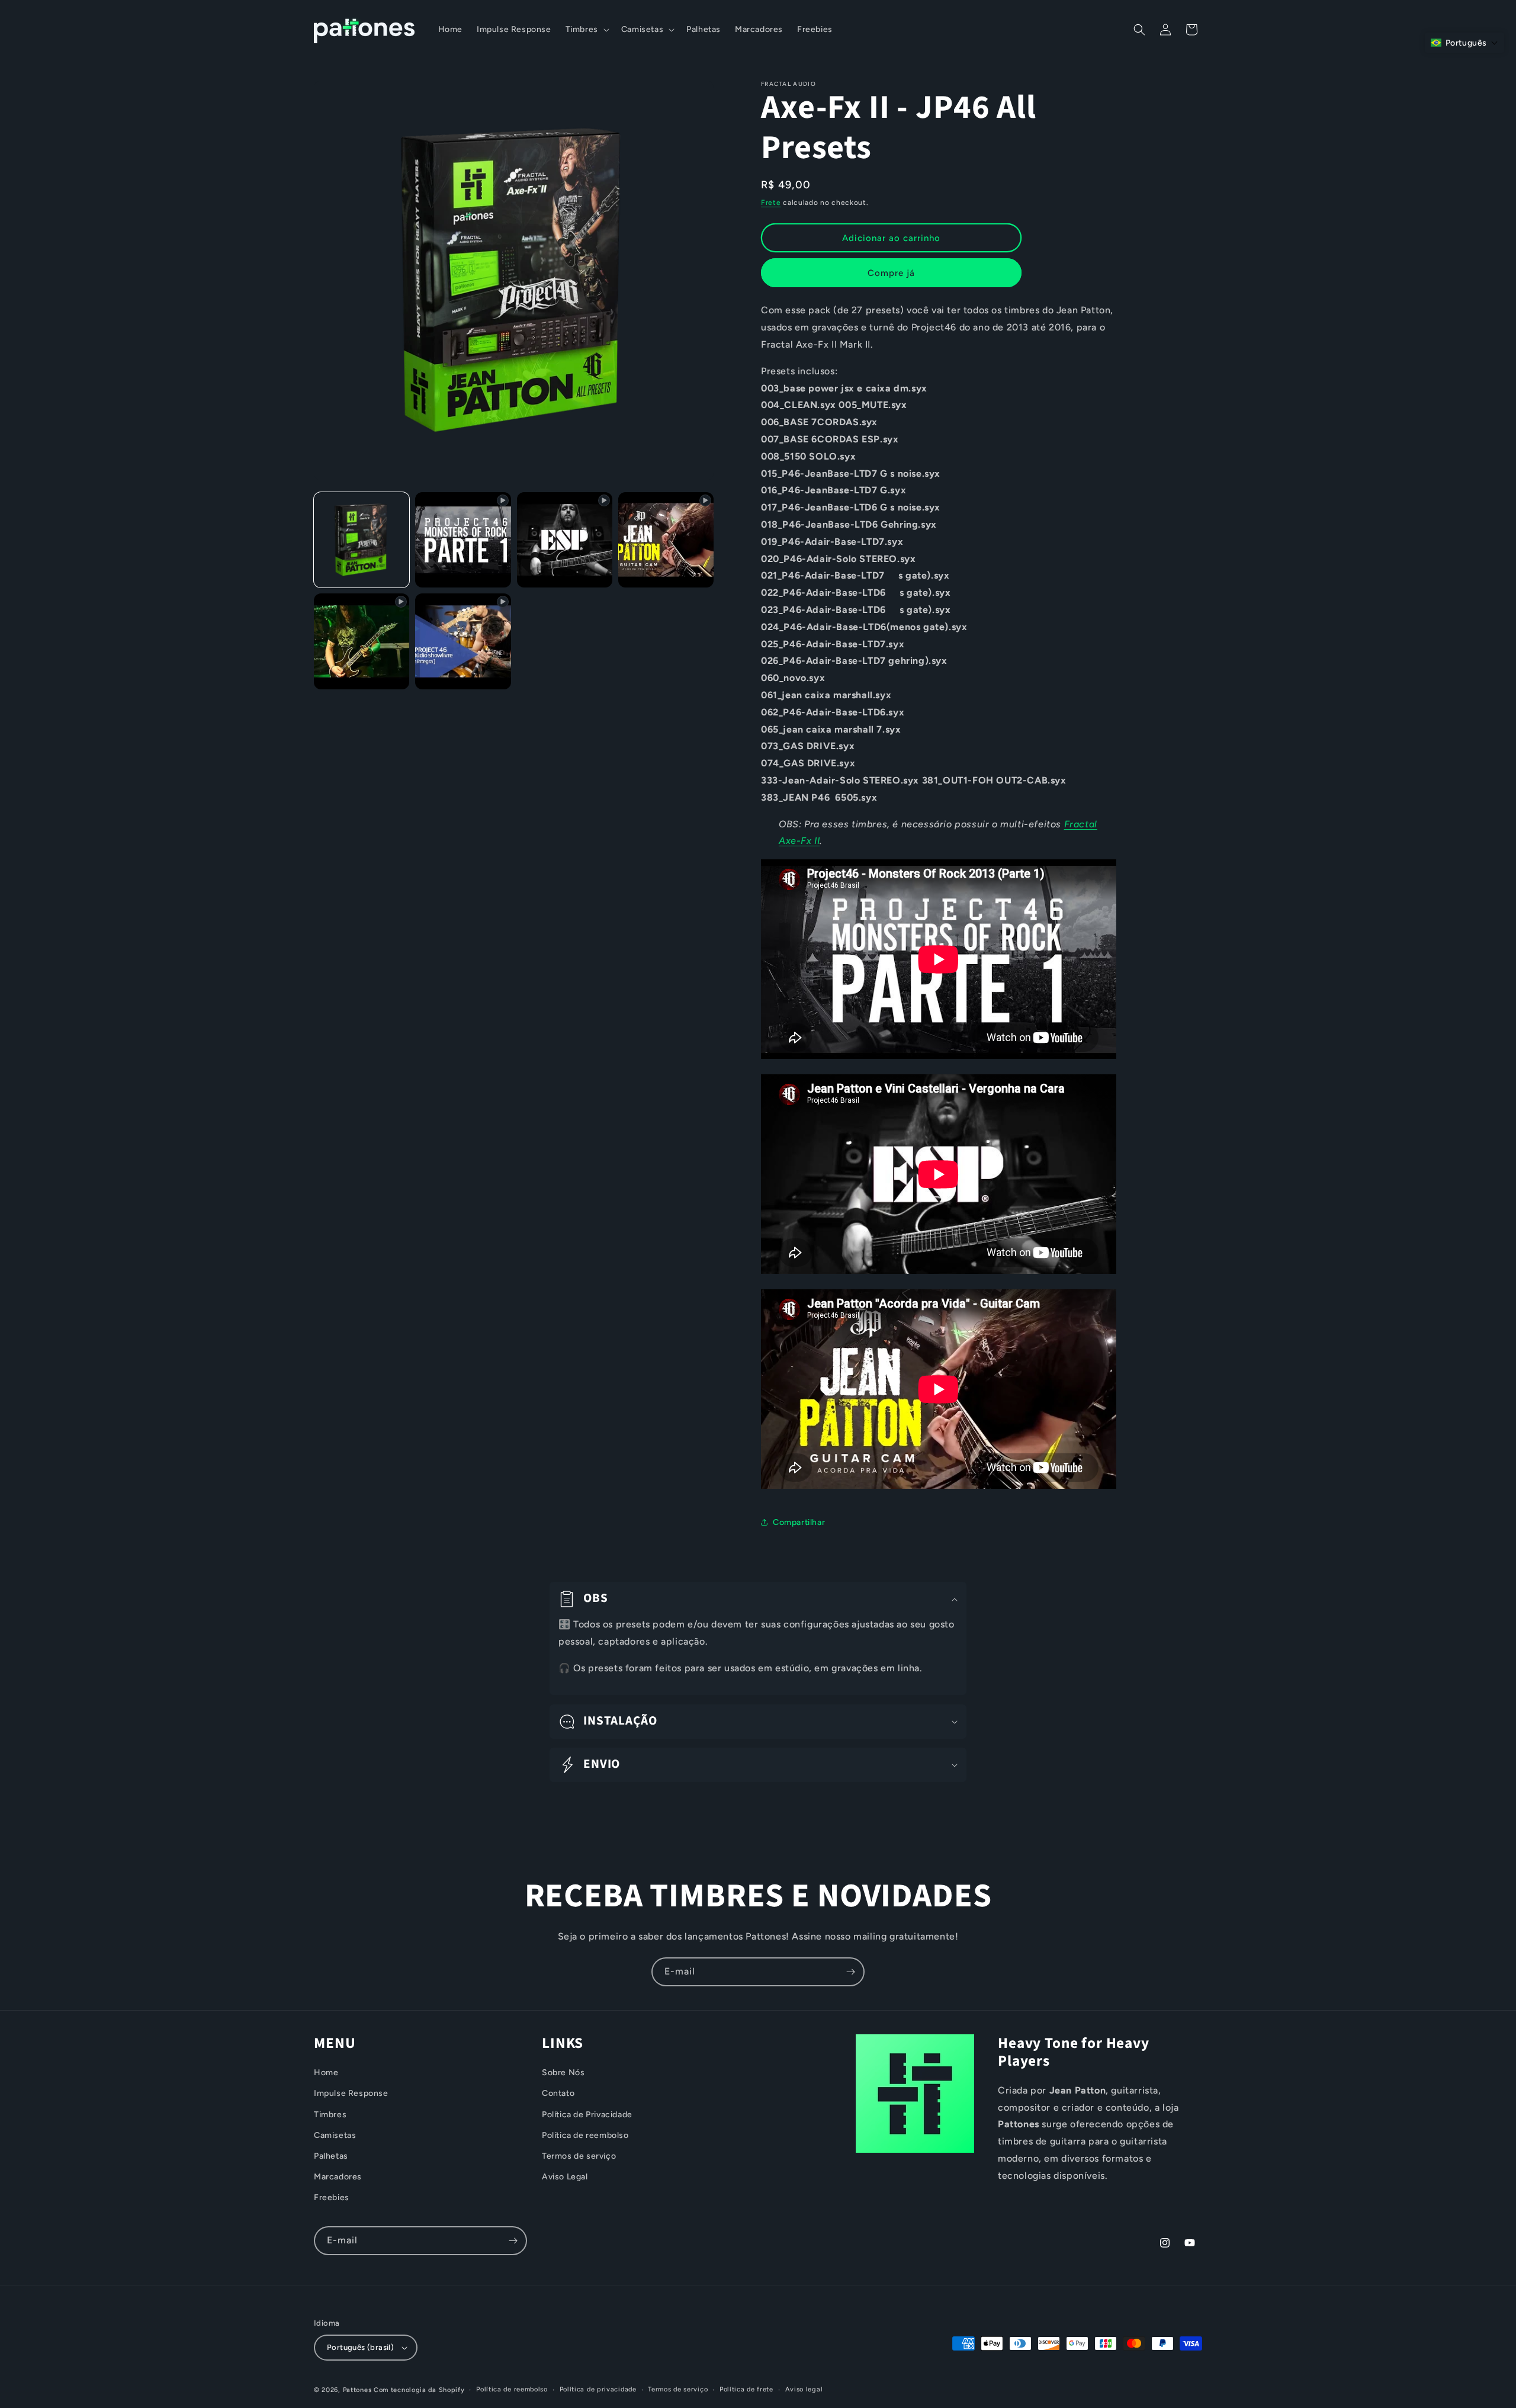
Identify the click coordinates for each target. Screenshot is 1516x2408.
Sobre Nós (563, 2073)
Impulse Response (351, 2094)
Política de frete (746, 2389)
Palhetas (331, 2156)
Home (326, 2073)
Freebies (332, 2198)
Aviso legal (804, 2389)
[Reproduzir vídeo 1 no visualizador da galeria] (463, 540)
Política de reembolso (585, 2135)
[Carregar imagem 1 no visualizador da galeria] (362, 540)
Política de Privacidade (587, 2115)
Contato (558, 2094)
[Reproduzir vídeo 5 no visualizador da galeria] (463, 641)
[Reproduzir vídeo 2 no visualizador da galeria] (565, 540)
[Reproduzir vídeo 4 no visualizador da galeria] (362, 641)
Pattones (357, 2390)
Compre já (891, 273)
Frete (771, 203)
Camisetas (335, 2135)
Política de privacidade (598, 2389)
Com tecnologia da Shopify (419, 2390)
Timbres (330, 2115)
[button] (586, 30)
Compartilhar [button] (799, 1522)
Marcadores (338, 2177)
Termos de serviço (579, 2156)
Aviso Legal (565, 2177)
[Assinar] (850, 1972)
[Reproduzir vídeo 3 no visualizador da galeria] (666, 540)
